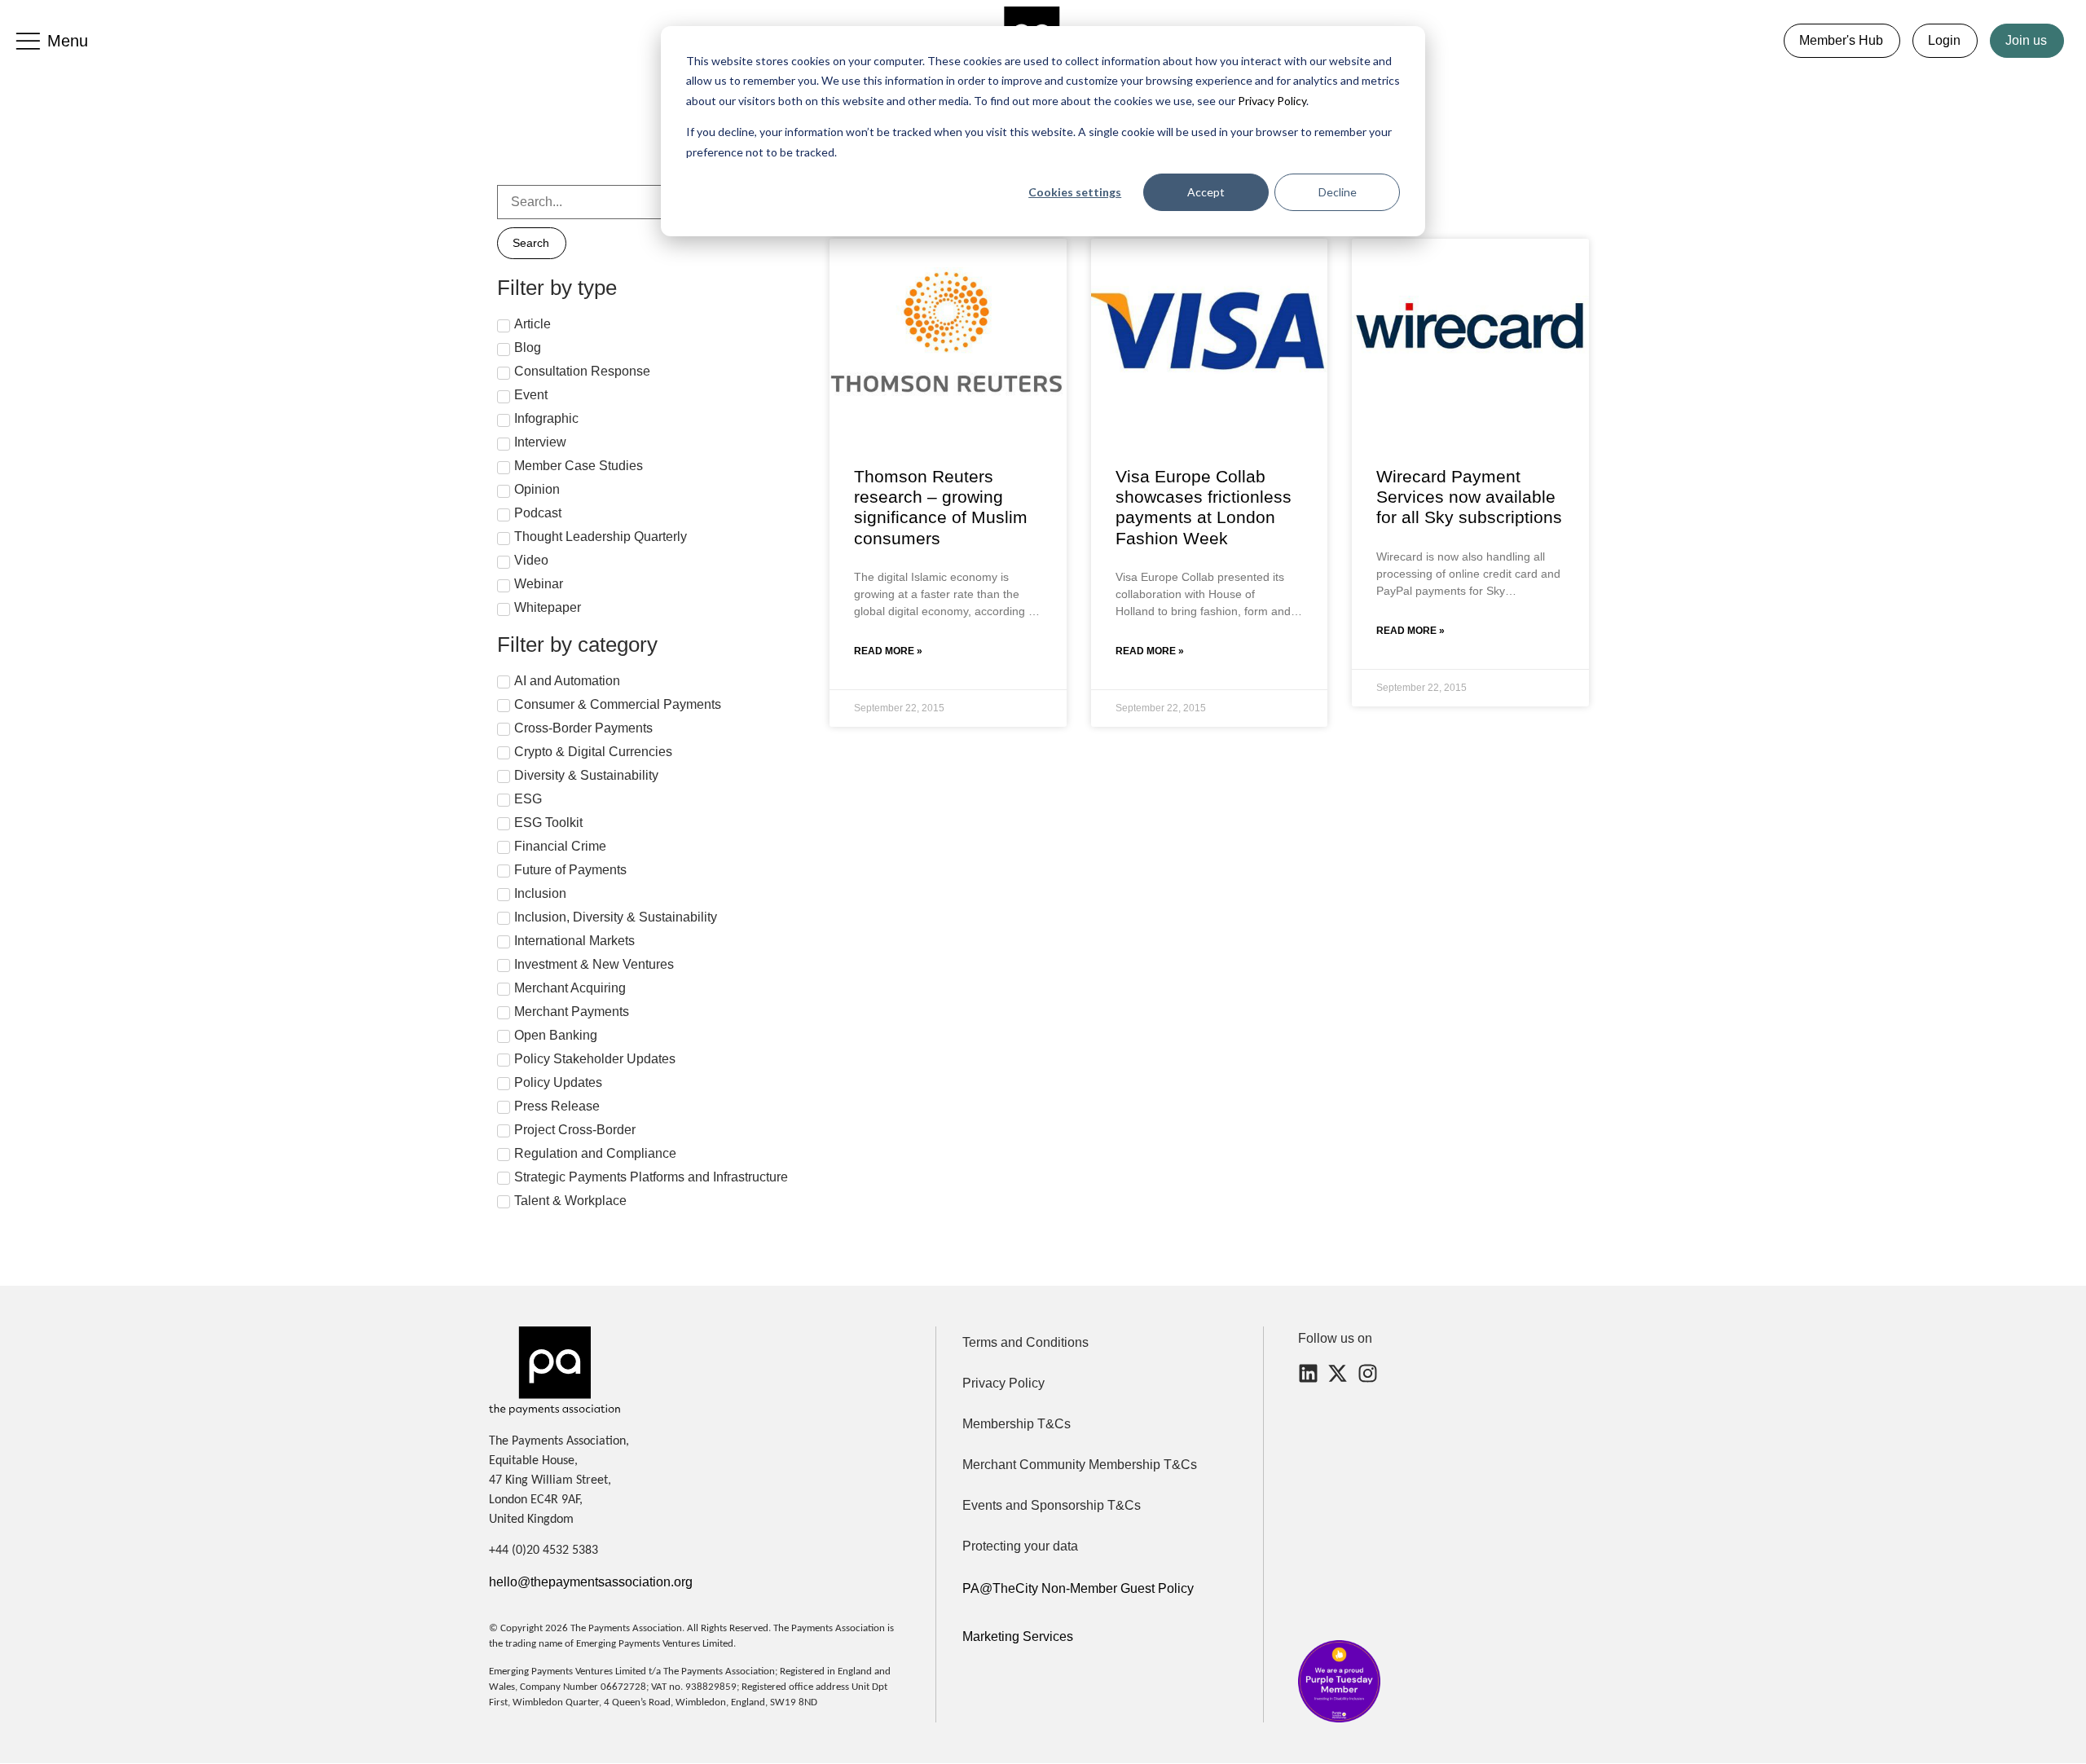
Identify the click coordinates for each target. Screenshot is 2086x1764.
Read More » (888, 651)
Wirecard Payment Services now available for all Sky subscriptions (1469, 497)
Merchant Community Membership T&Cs (1080, 1465)
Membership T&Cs (1017, 1424)
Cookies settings (1075, 192)
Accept (1206, 192)
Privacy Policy (1271, 101)
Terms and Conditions (1025, 1342)
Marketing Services (1018, 1636)
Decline (1338, 192)
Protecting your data (1020, 1546)
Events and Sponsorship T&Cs (1052, 1505)
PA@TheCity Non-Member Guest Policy (1078, 1588)
